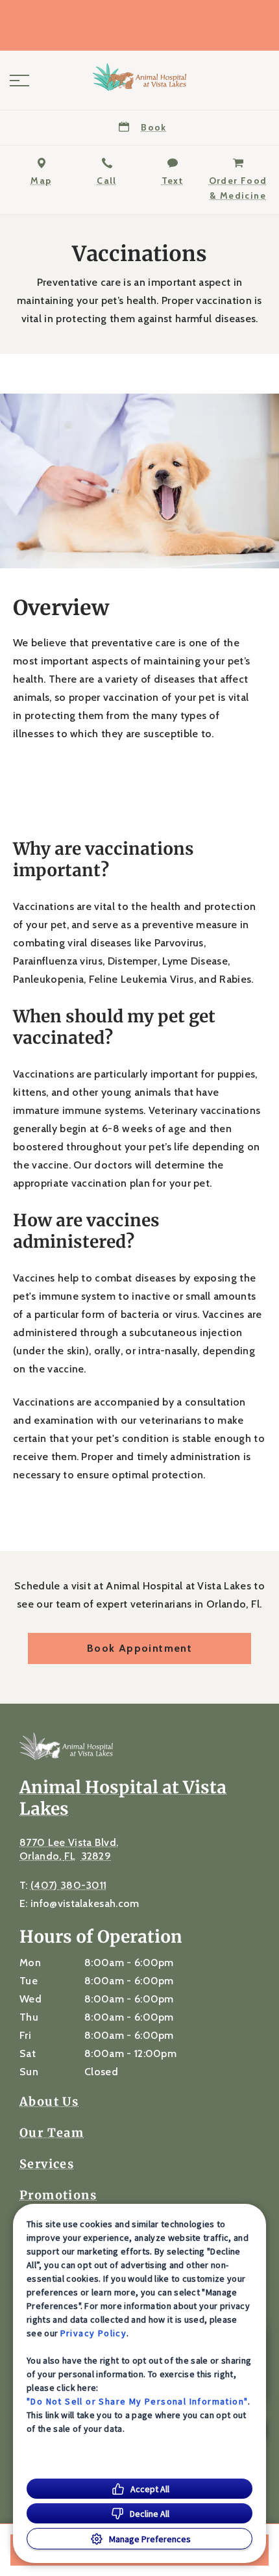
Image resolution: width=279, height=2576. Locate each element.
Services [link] (47, 2164)
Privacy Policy (94, 2333)
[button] (19, 81)
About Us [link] (49, 2102)
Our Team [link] (52, 2133)
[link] (139, 77)
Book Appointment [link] (139, 1648)
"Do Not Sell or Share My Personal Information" (137, 2401)
